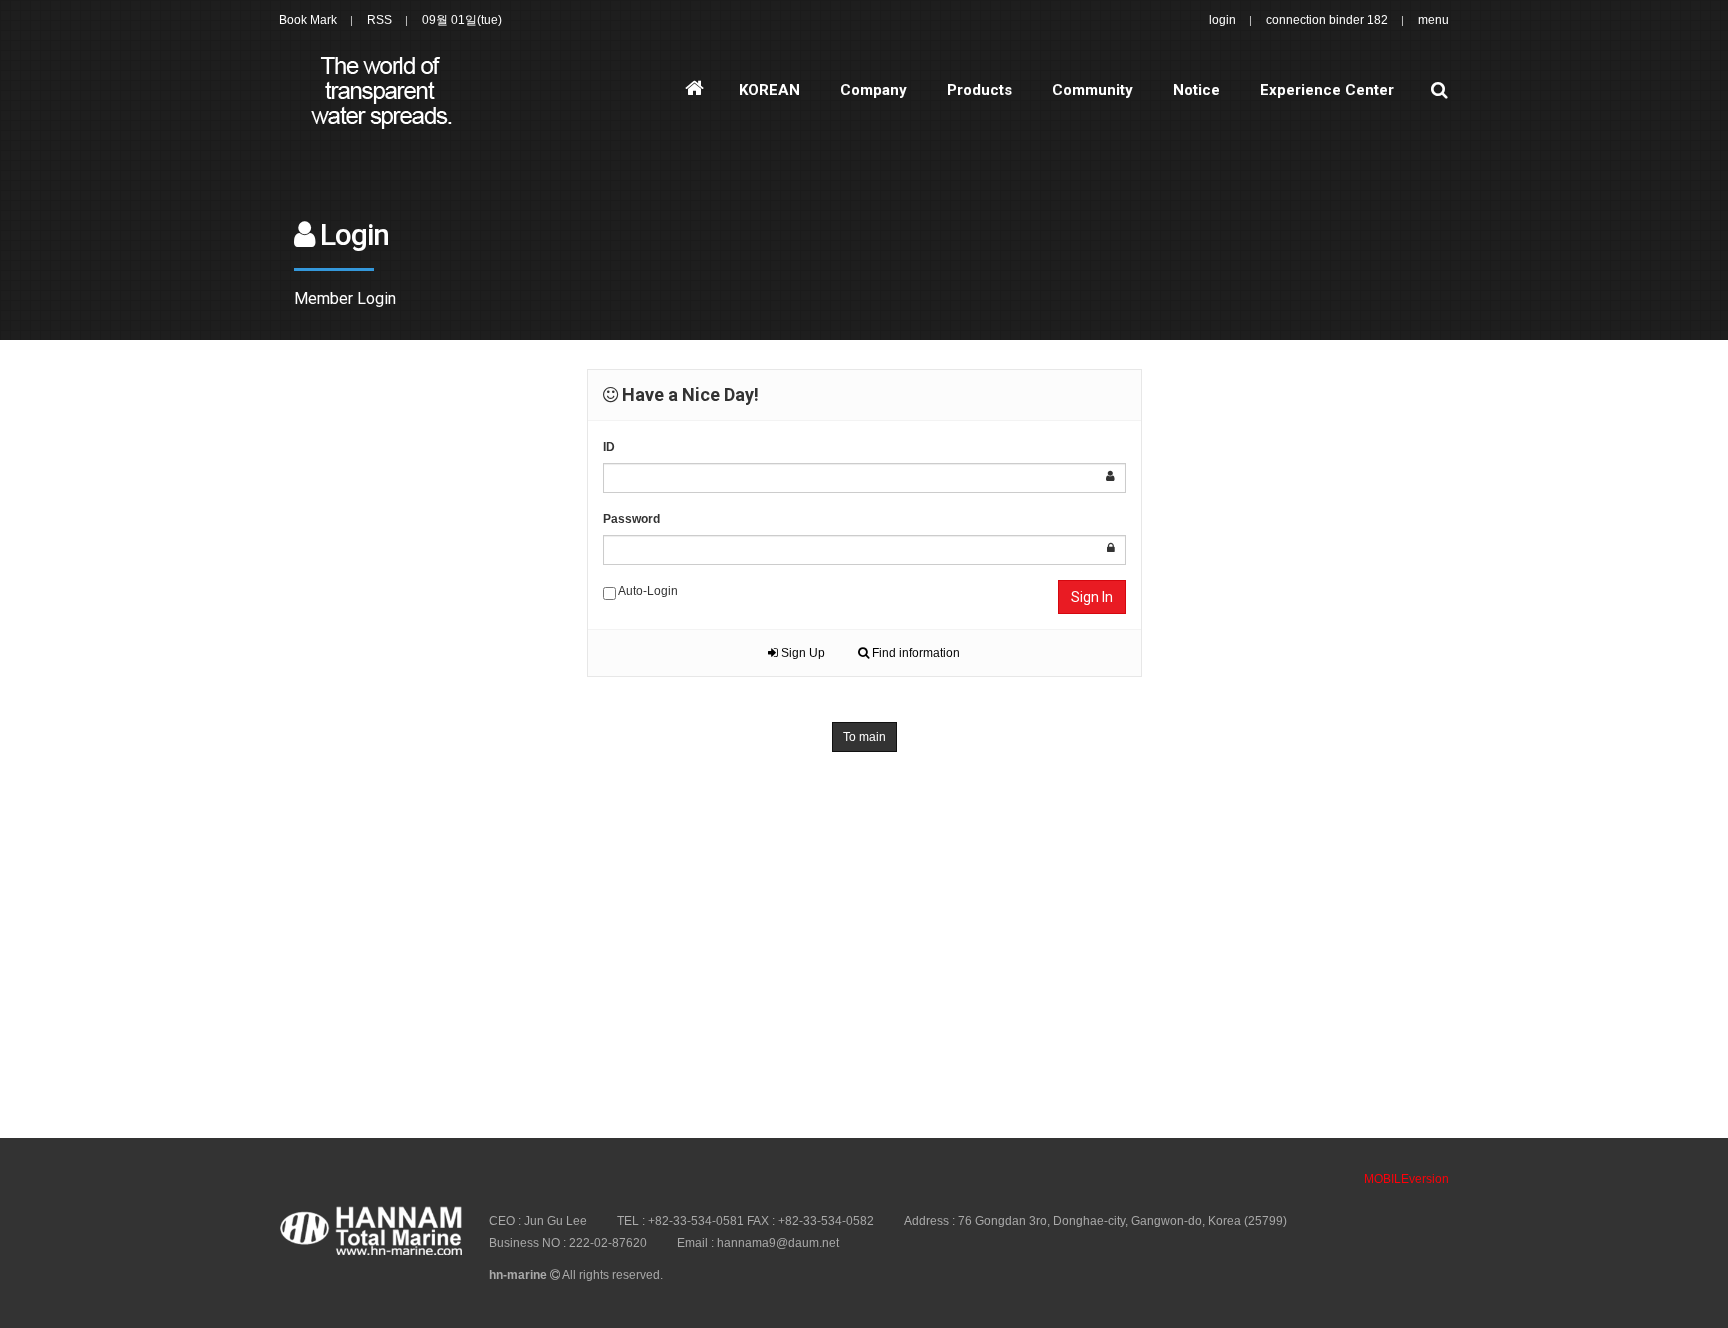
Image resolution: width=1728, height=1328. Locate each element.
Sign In (1092, 597)
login (1222, 20)
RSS (379, 20)
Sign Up (801, 653)
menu (1433, 20)
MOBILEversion (1406, 1179)
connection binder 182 (1327, 20)
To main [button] (864, 737)
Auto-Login (647, 591)
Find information (914, 653)
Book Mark (308, 20)
